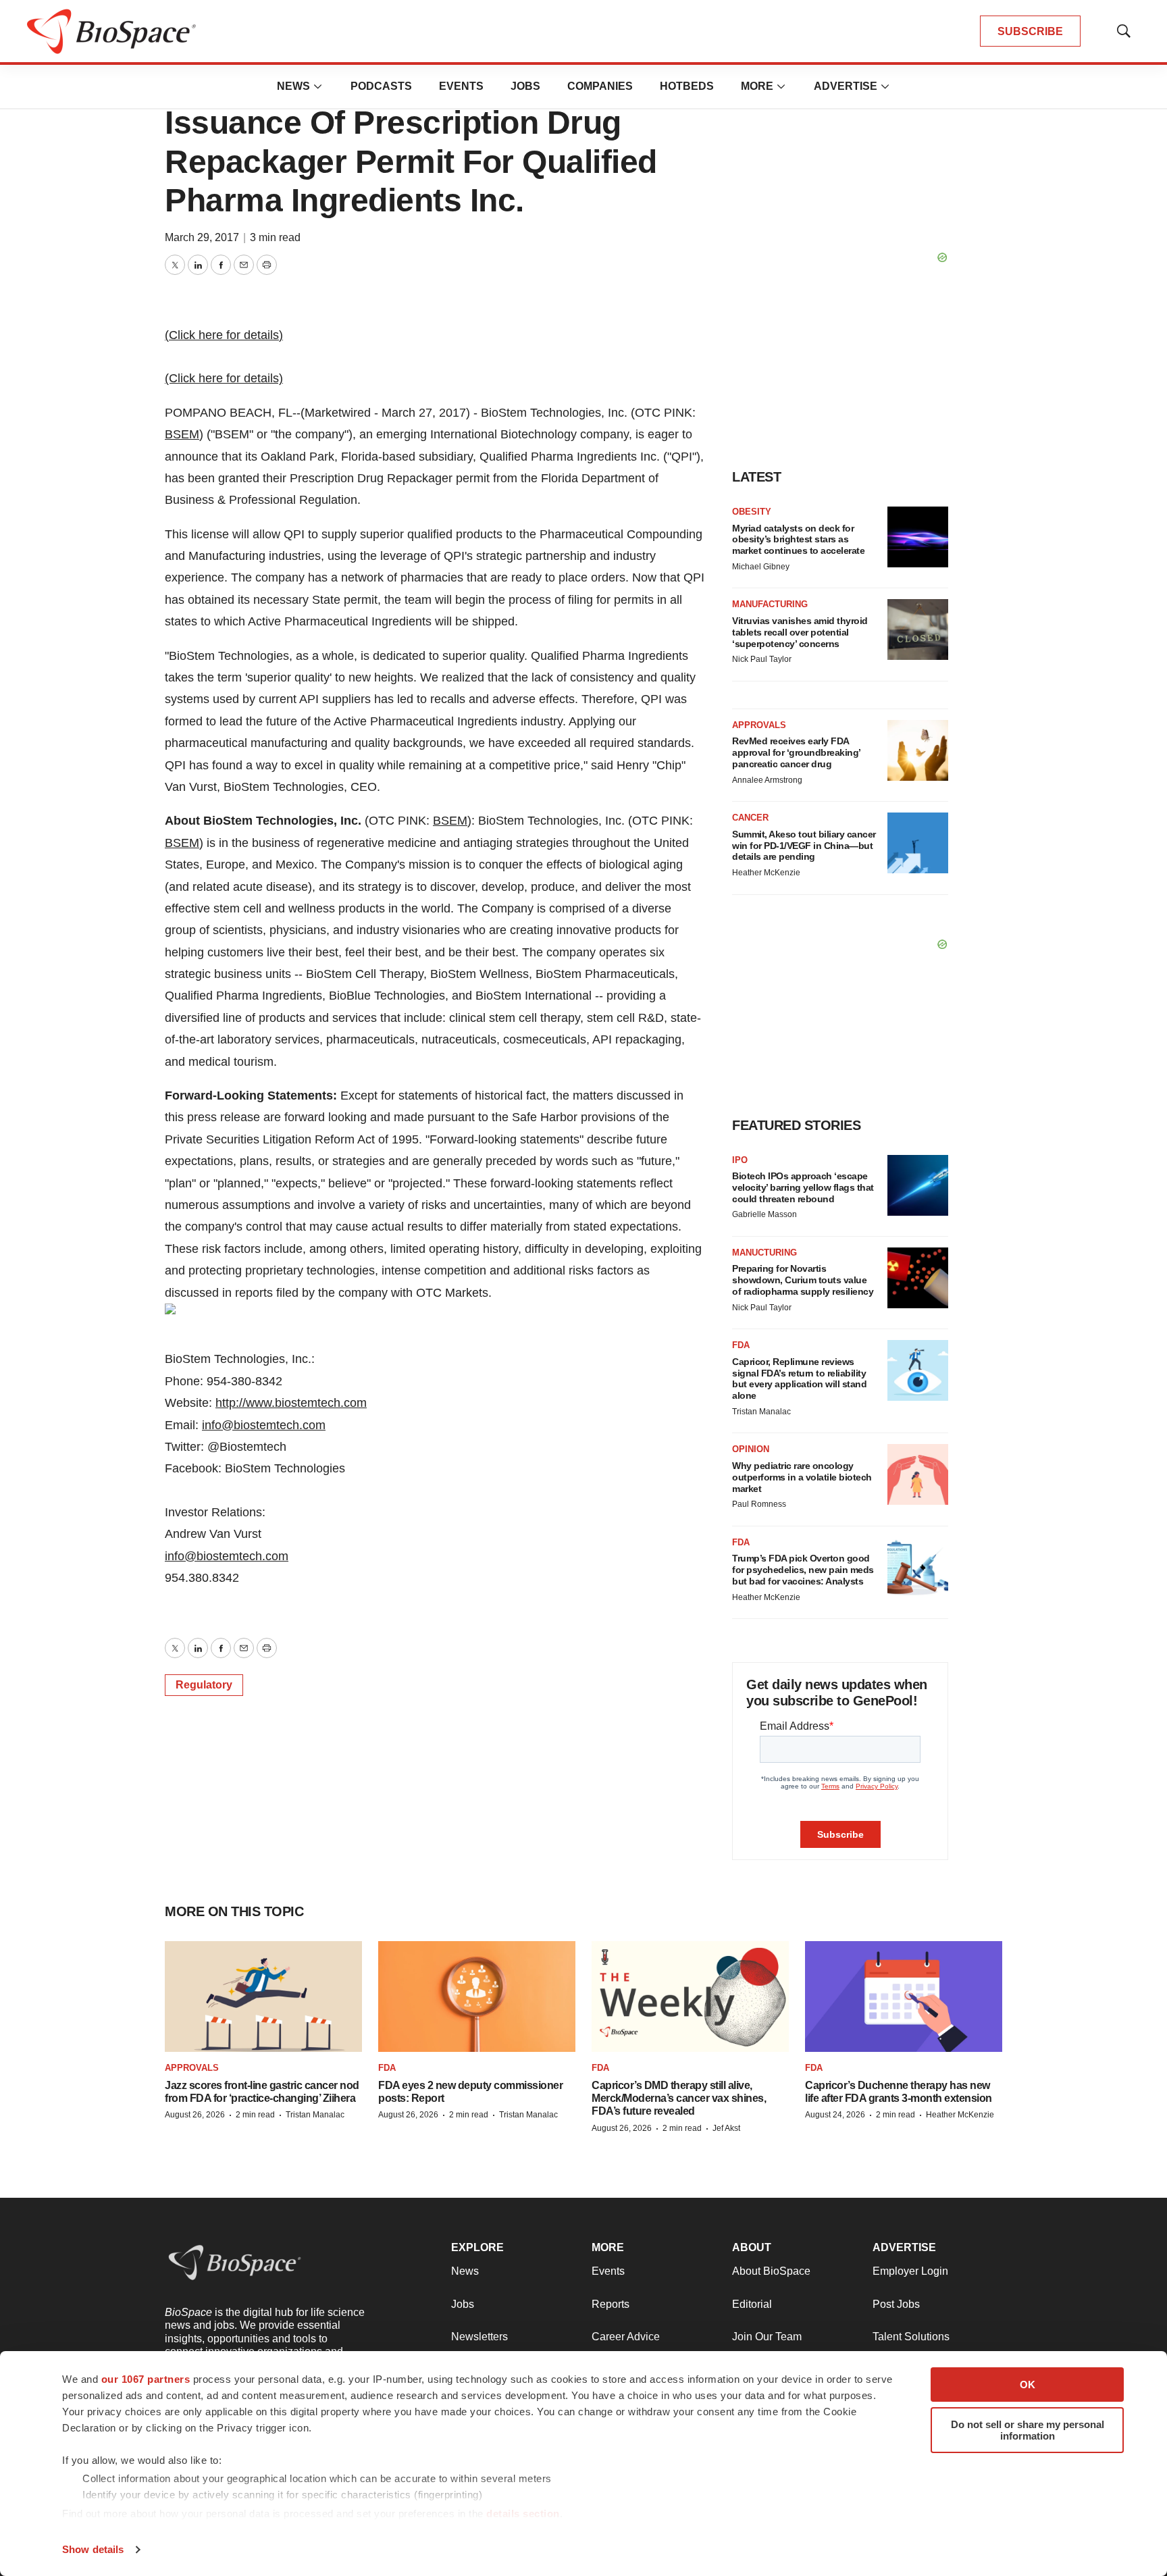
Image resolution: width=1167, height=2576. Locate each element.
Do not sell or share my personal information (1028, 2430)
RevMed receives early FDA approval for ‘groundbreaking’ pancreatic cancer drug (796, 752)
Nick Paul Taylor (762, 659)
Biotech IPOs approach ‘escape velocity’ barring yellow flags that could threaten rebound (803, 1187)
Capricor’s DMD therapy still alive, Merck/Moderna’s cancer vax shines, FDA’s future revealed (679, 2098)
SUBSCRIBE (1030, 31)
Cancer (750, 818)
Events (461, 86)
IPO (740, 1160)
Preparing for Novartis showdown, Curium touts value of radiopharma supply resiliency (803, 1280)
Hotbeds (687, 86)
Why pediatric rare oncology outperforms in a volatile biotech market (802, 1477)
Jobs (525, 86)
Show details (93, 2549)
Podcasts (381, 86)
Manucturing (764, 1253)
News (293, 86)
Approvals (759, 725)
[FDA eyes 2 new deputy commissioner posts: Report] (477, 1997)
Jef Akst (726, 2128)
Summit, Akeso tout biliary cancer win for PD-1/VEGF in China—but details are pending (804, 846)
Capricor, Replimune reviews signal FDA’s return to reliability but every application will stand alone (799, 1379)
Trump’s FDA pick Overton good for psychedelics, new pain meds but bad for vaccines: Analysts (803, 1570)
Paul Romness (759, 1504)
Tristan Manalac (761, 1412)
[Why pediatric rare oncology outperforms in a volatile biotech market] (918, 1474)
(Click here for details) (224, 335)
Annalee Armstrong (767, 780)
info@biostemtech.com (264, 1425)
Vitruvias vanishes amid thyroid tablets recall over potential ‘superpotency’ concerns (800, 632)
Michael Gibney (761, 567)
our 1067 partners (146, 2379)
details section (523, 2514)
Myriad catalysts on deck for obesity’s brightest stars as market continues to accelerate (798, 540)
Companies (600, 86)
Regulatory (204, 1685)
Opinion (751, 1449)
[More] (318, 86)
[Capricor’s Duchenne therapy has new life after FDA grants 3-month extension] (904, 1997)
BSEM (182, 434)
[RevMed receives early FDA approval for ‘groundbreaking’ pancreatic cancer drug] (918, 750)
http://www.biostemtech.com (291, 1403)
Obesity (752, 512)
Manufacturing (770, 604)
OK (1028, 2385)
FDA (741, 1345)
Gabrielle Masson (764, 1214)
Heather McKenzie (766, 873)
